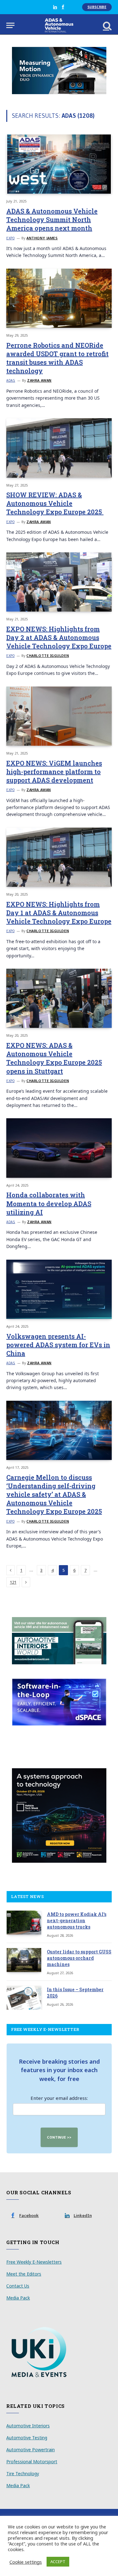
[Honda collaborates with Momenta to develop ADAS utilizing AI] (59, 1148)
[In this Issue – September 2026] (24, 1998)
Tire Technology (23, 2473)
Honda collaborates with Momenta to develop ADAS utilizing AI (49, 1203)
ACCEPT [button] (58, 2562)
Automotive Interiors (28, 2426)
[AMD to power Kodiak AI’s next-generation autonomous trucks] (24, 1923)
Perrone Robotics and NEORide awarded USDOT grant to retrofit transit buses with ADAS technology (57, 358)
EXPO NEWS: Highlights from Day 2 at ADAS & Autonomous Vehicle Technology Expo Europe (59, 637)
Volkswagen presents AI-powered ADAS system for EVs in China (58, 1345)
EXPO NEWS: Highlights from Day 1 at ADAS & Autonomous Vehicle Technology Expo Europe (59, 913)
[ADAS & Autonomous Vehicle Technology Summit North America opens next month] (59, 164)
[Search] (107, 25)
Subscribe (97, 7)
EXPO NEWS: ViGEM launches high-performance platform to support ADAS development (54, 772)
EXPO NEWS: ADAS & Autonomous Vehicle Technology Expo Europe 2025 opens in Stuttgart (54, 1058)
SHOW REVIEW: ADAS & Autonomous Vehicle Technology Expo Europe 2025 (55, 503)
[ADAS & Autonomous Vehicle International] (59, 25)
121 (13, 1582)
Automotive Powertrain (31, 2450)
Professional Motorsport (32, 2462)
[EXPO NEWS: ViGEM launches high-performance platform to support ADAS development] (59, 716)
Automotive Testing (27, 2438)
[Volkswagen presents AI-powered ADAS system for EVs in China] (59, 1289)
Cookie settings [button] (26, 2562)
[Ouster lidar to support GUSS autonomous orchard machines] (24, 1960)
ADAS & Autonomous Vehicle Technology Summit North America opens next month (52, 219)
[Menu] (10, 25)
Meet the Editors (24, 2274)
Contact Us (18, 2286)
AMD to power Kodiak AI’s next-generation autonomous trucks (77, 1921)
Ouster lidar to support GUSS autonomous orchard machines (79, 1958)
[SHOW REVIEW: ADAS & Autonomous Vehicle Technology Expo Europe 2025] (59, 448)
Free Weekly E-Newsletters (34, 2262)
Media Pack (18, 2298)
